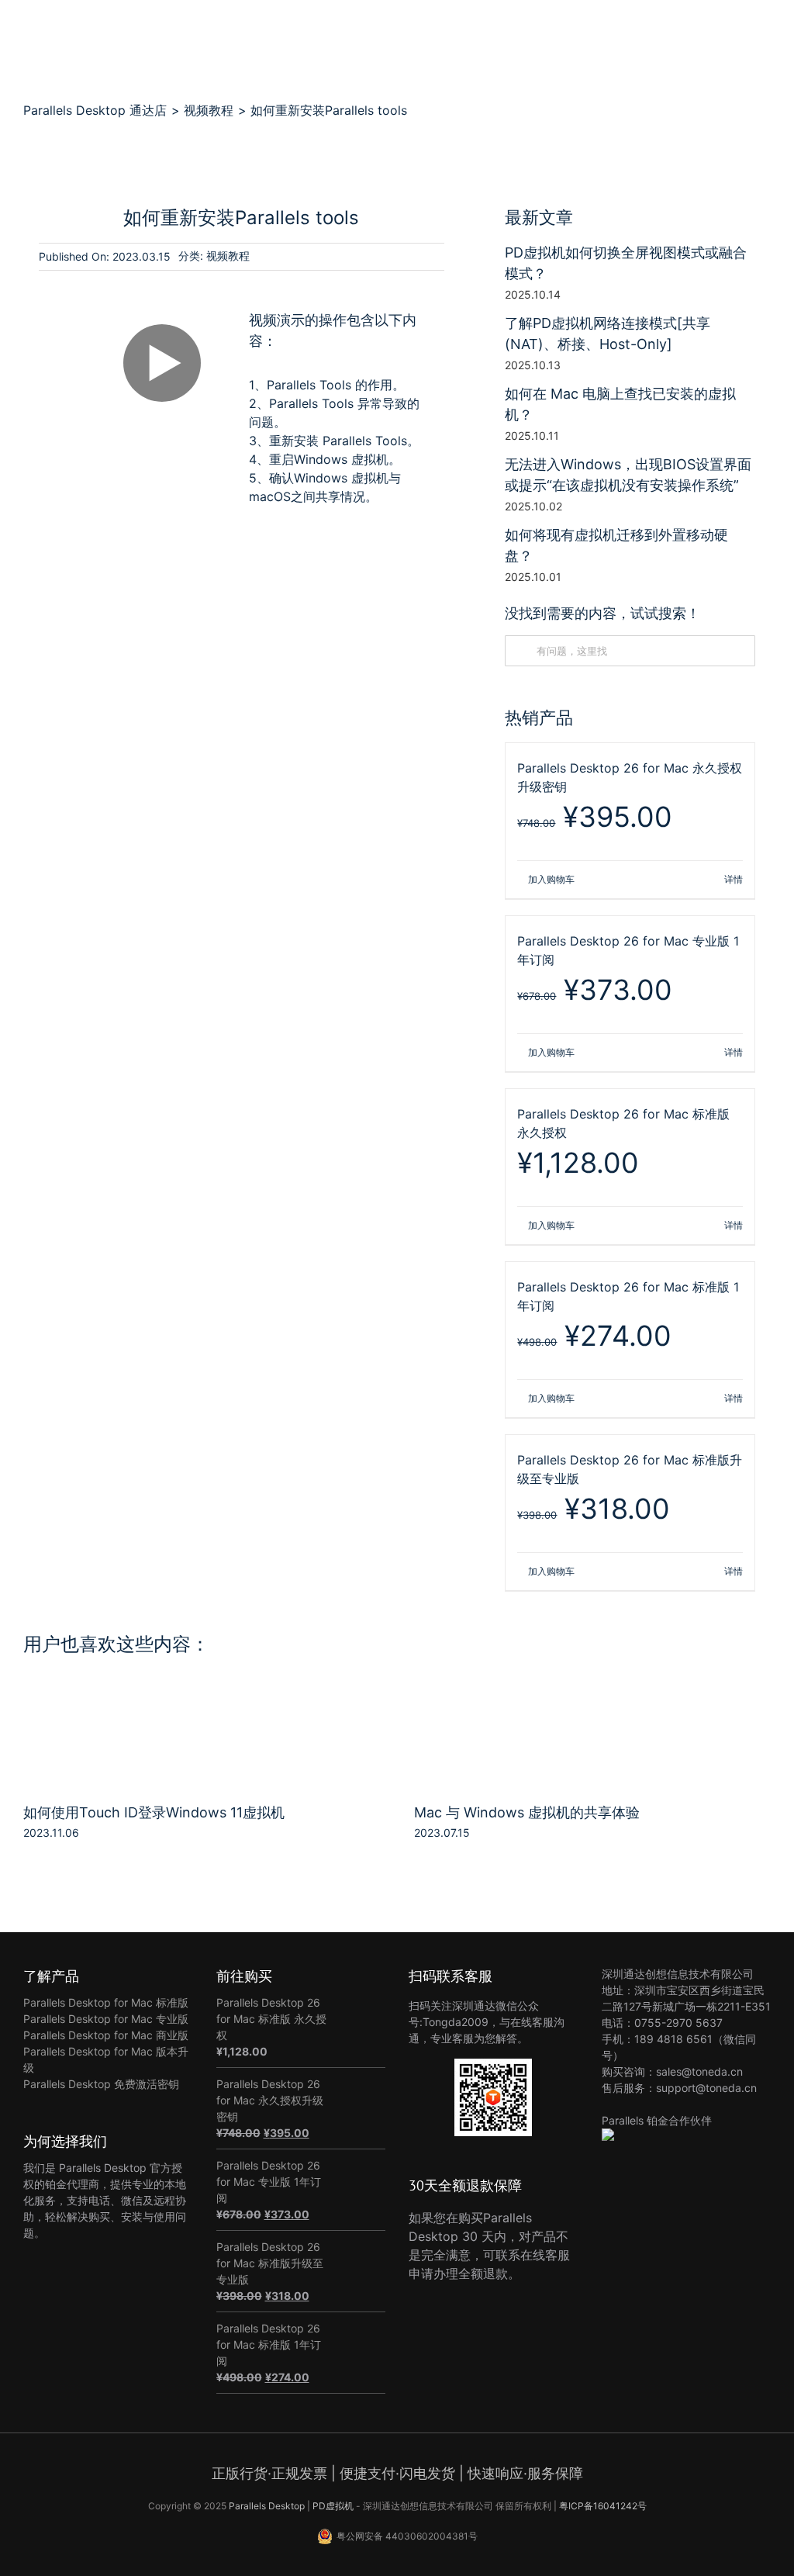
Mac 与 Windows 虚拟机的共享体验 (527, 1812)
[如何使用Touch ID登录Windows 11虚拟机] (202, 1696)
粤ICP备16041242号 (603, 2506)
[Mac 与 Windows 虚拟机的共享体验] (592, 1696)
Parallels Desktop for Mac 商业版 (106, 2035)
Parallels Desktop (267, 2506)
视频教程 (228, 256)
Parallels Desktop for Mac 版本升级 (106, 2059)
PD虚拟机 (333, 2506)
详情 (734, 879)
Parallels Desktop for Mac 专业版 (106, 2019)
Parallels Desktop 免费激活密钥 (101, 2084)
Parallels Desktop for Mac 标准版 (106, 2002)
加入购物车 (551, 879)
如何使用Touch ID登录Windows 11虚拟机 (154, 1812)
